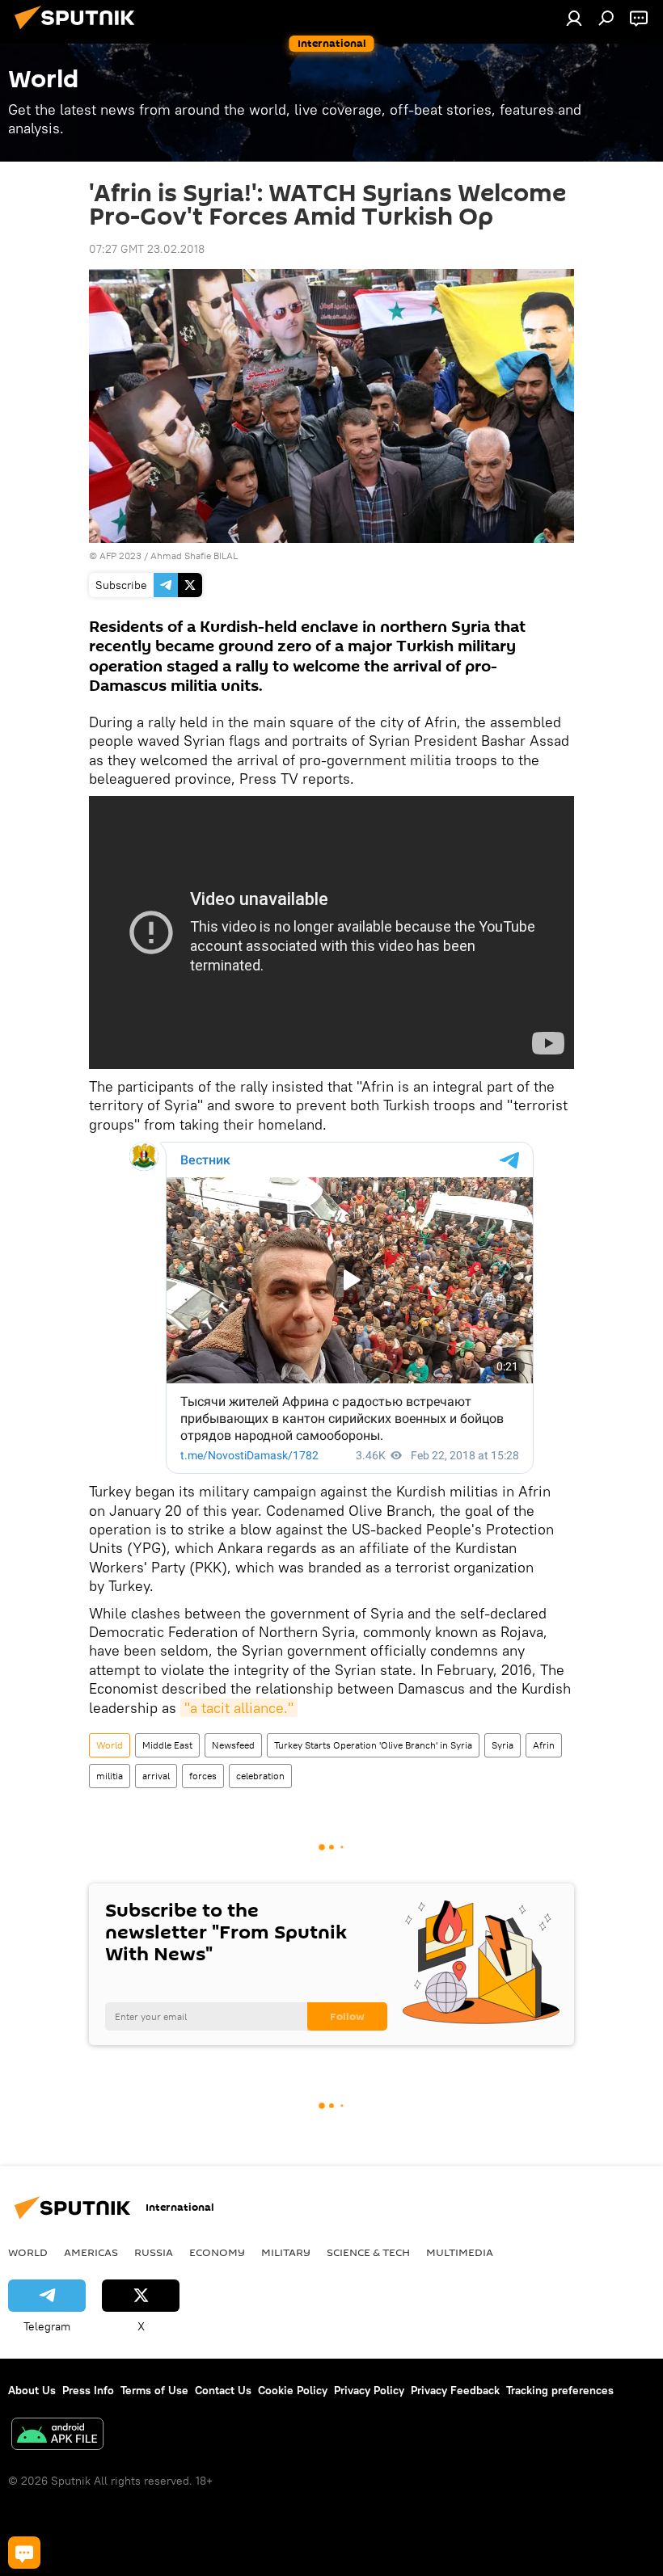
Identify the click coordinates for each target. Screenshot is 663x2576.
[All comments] (24, 2553)
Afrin (544, 1745)
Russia (154, 2252)
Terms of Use (154, 2390)
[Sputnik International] (79, 32)
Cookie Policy (293, 2390)
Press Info (88, 2390)
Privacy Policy (369, 2390)
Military (286, 2252)
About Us (32, 2390)
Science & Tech (368, 2252)
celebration (260, 1776)
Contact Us (223, 2390)
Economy (217, 2252)
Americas (91, 2252)
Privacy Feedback (455, 2390)
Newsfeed (233, 1745)
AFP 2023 (120, 556)
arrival (156, 1776)
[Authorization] (574, 18)
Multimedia (460, 2252)
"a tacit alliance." (239, 1708)
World (110, 1745)
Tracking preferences (560, 2390)
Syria (503, 1745)
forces (203, 1776)
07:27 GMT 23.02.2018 (147, 249)
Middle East (167, 1745)
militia (110, 1776)
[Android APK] (57, 2436)
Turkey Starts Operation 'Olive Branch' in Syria (373, 1745)
